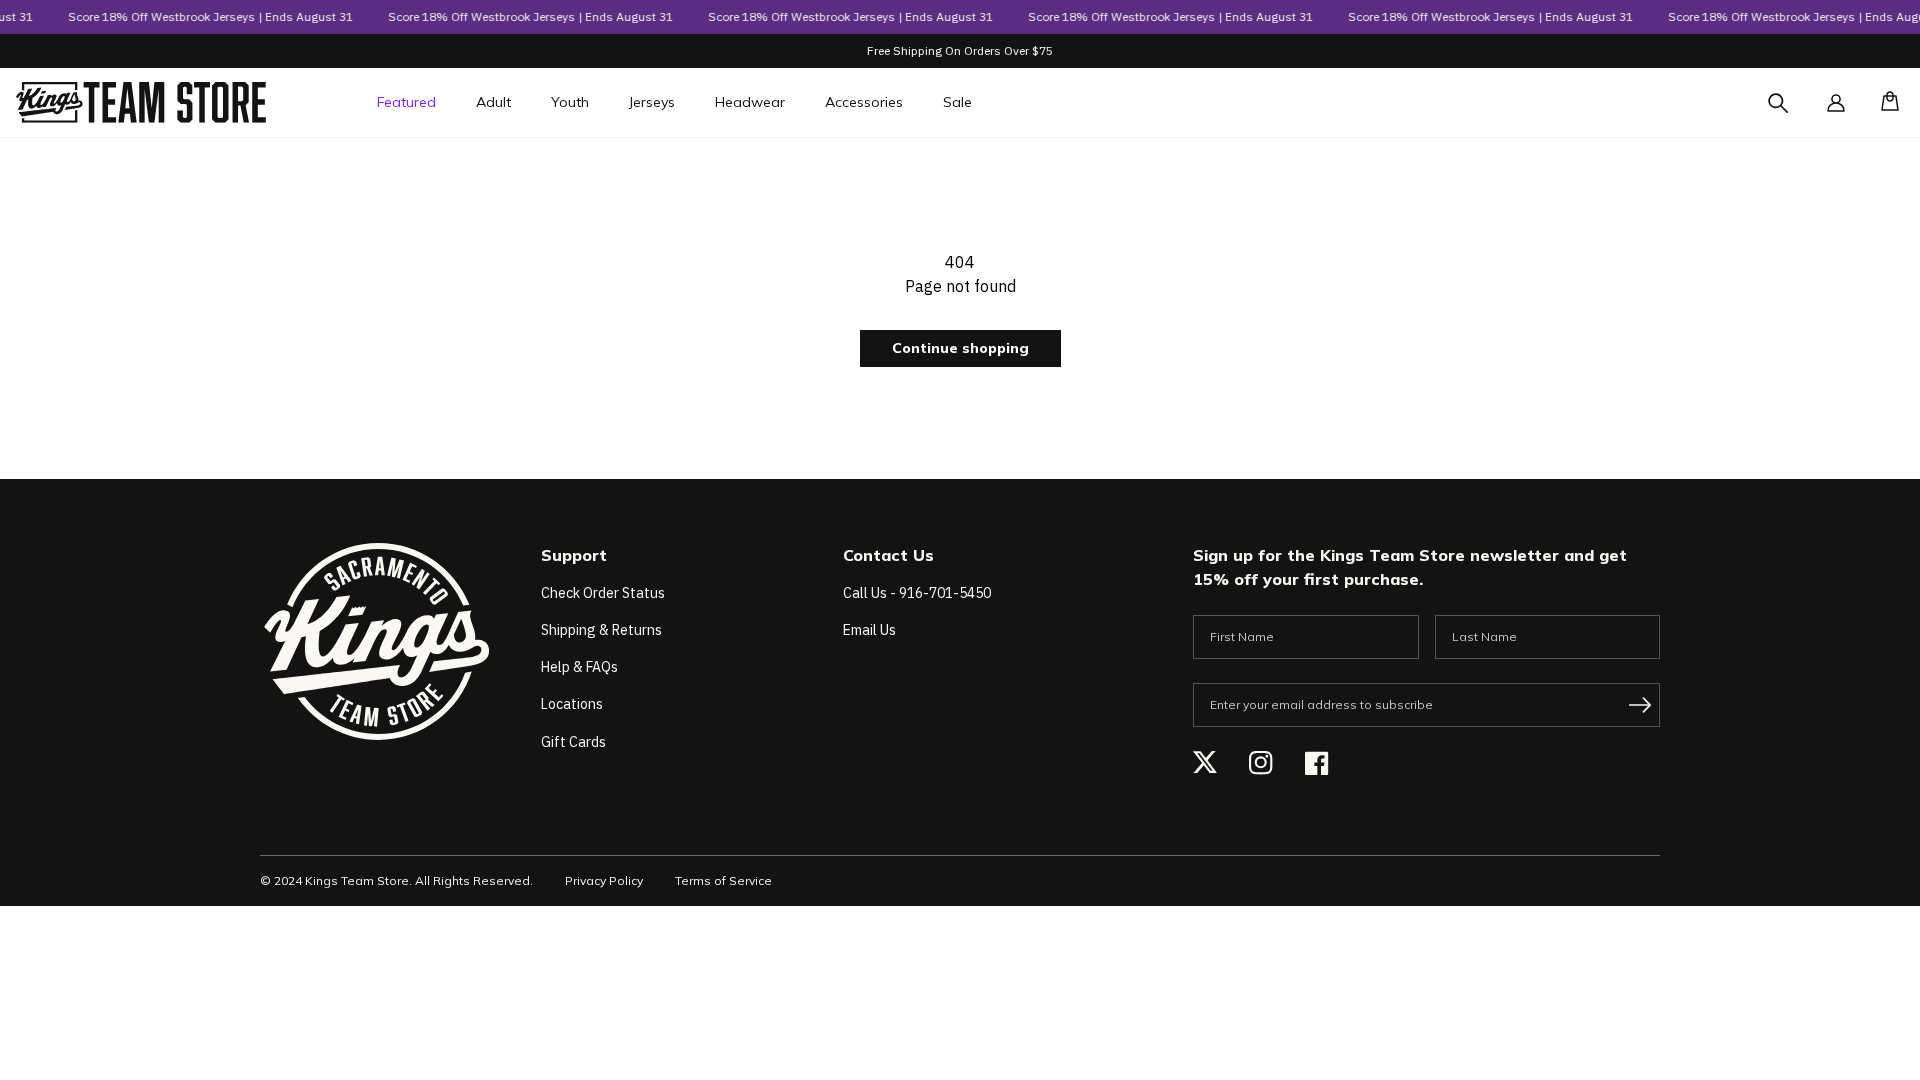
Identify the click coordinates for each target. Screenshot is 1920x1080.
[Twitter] (1205, 763)
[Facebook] (1317, 763)
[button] (1884, 103)
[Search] (1796, 115)
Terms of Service (723, 880)
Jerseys (652, 102)
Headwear (750, 102)
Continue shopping (960, 348)
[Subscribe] (1640, 705)
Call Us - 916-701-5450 (917, 593)
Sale (957, 102)
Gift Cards (573, 742)
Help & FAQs (579, 667)
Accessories (864, 102)
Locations (572, 704)
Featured (406, 102)
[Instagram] (1261, 763)
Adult (493, 102)
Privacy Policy (604, 880)
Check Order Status (603, 593)
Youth (570, 102)
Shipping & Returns (601, 630)
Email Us (869, 630)
